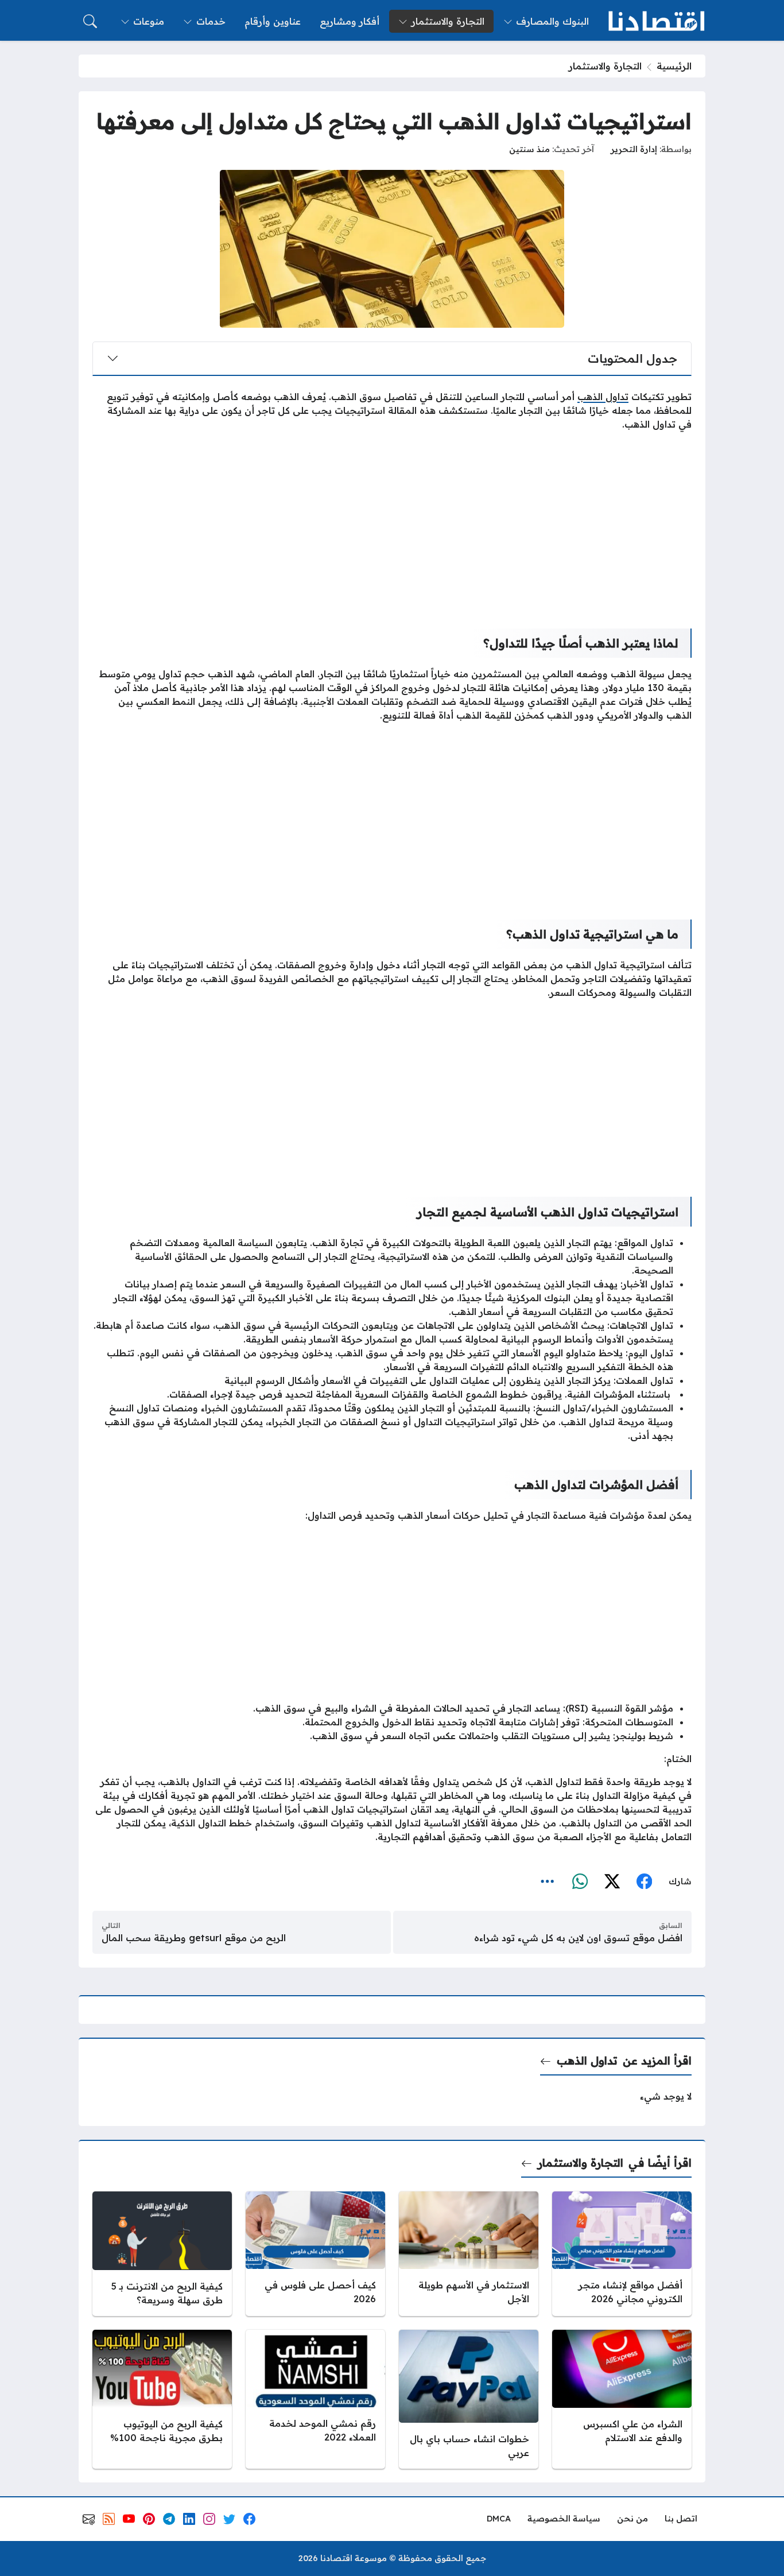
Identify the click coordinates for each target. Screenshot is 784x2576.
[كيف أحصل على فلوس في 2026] (315, 2254)
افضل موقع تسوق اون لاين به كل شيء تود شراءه (578, 1938)
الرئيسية (674, 66)
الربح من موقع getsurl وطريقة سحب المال (194, 1938)
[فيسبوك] (644, 1881)
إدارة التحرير (634, 149)
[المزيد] (548, 1881)
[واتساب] (580, 1881)
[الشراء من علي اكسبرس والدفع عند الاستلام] (622, 2399)
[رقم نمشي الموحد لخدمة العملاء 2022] (315, 2399)
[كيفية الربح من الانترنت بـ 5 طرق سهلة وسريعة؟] (162, 2254)
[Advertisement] (392, 521)
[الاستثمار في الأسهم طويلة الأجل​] (469, 2254)
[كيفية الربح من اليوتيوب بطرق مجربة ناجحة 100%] (162, 2399)
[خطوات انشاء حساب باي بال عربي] (469, 2399)
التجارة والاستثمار (605, 66)
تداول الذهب (587, 2061)
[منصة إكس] (612, 1881)
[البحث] (90, 21)
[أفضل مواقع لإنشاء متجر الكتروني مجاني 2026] (622, 2254)
